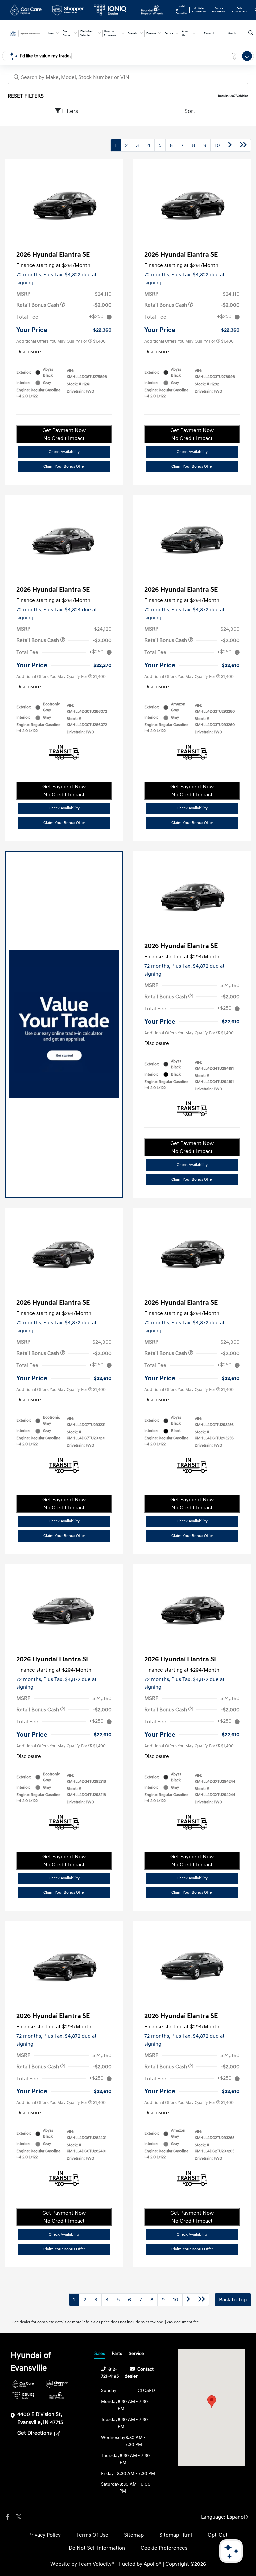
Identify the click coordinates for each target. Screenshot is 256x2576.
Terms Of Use (92, 2535)
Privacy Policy (44, 2535)
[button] (212, 2401)
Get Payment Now (64, 434)
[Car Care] (23, 2384)
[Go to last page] (243, 145)
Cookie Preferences (164, 2548)
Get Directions (35, 2433)
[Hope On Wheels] (57, 2395)
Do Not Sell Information (97, 2548)
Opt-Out (218, 2535)
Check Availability (64, 452)
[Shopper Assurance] (57, 2384)
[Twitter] (18, 2517)
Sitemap (134, 2535)
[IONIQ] (23, 2395)
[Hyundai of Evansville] (26, 33)
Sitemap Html (176, 2535)
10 (217, 145)
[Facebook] (8, 2517)
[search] (251, 33)
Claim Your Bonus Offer (64, 466)
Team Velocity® (96, 2564)
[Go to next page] (230, 145)
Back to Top (233, 2300)
